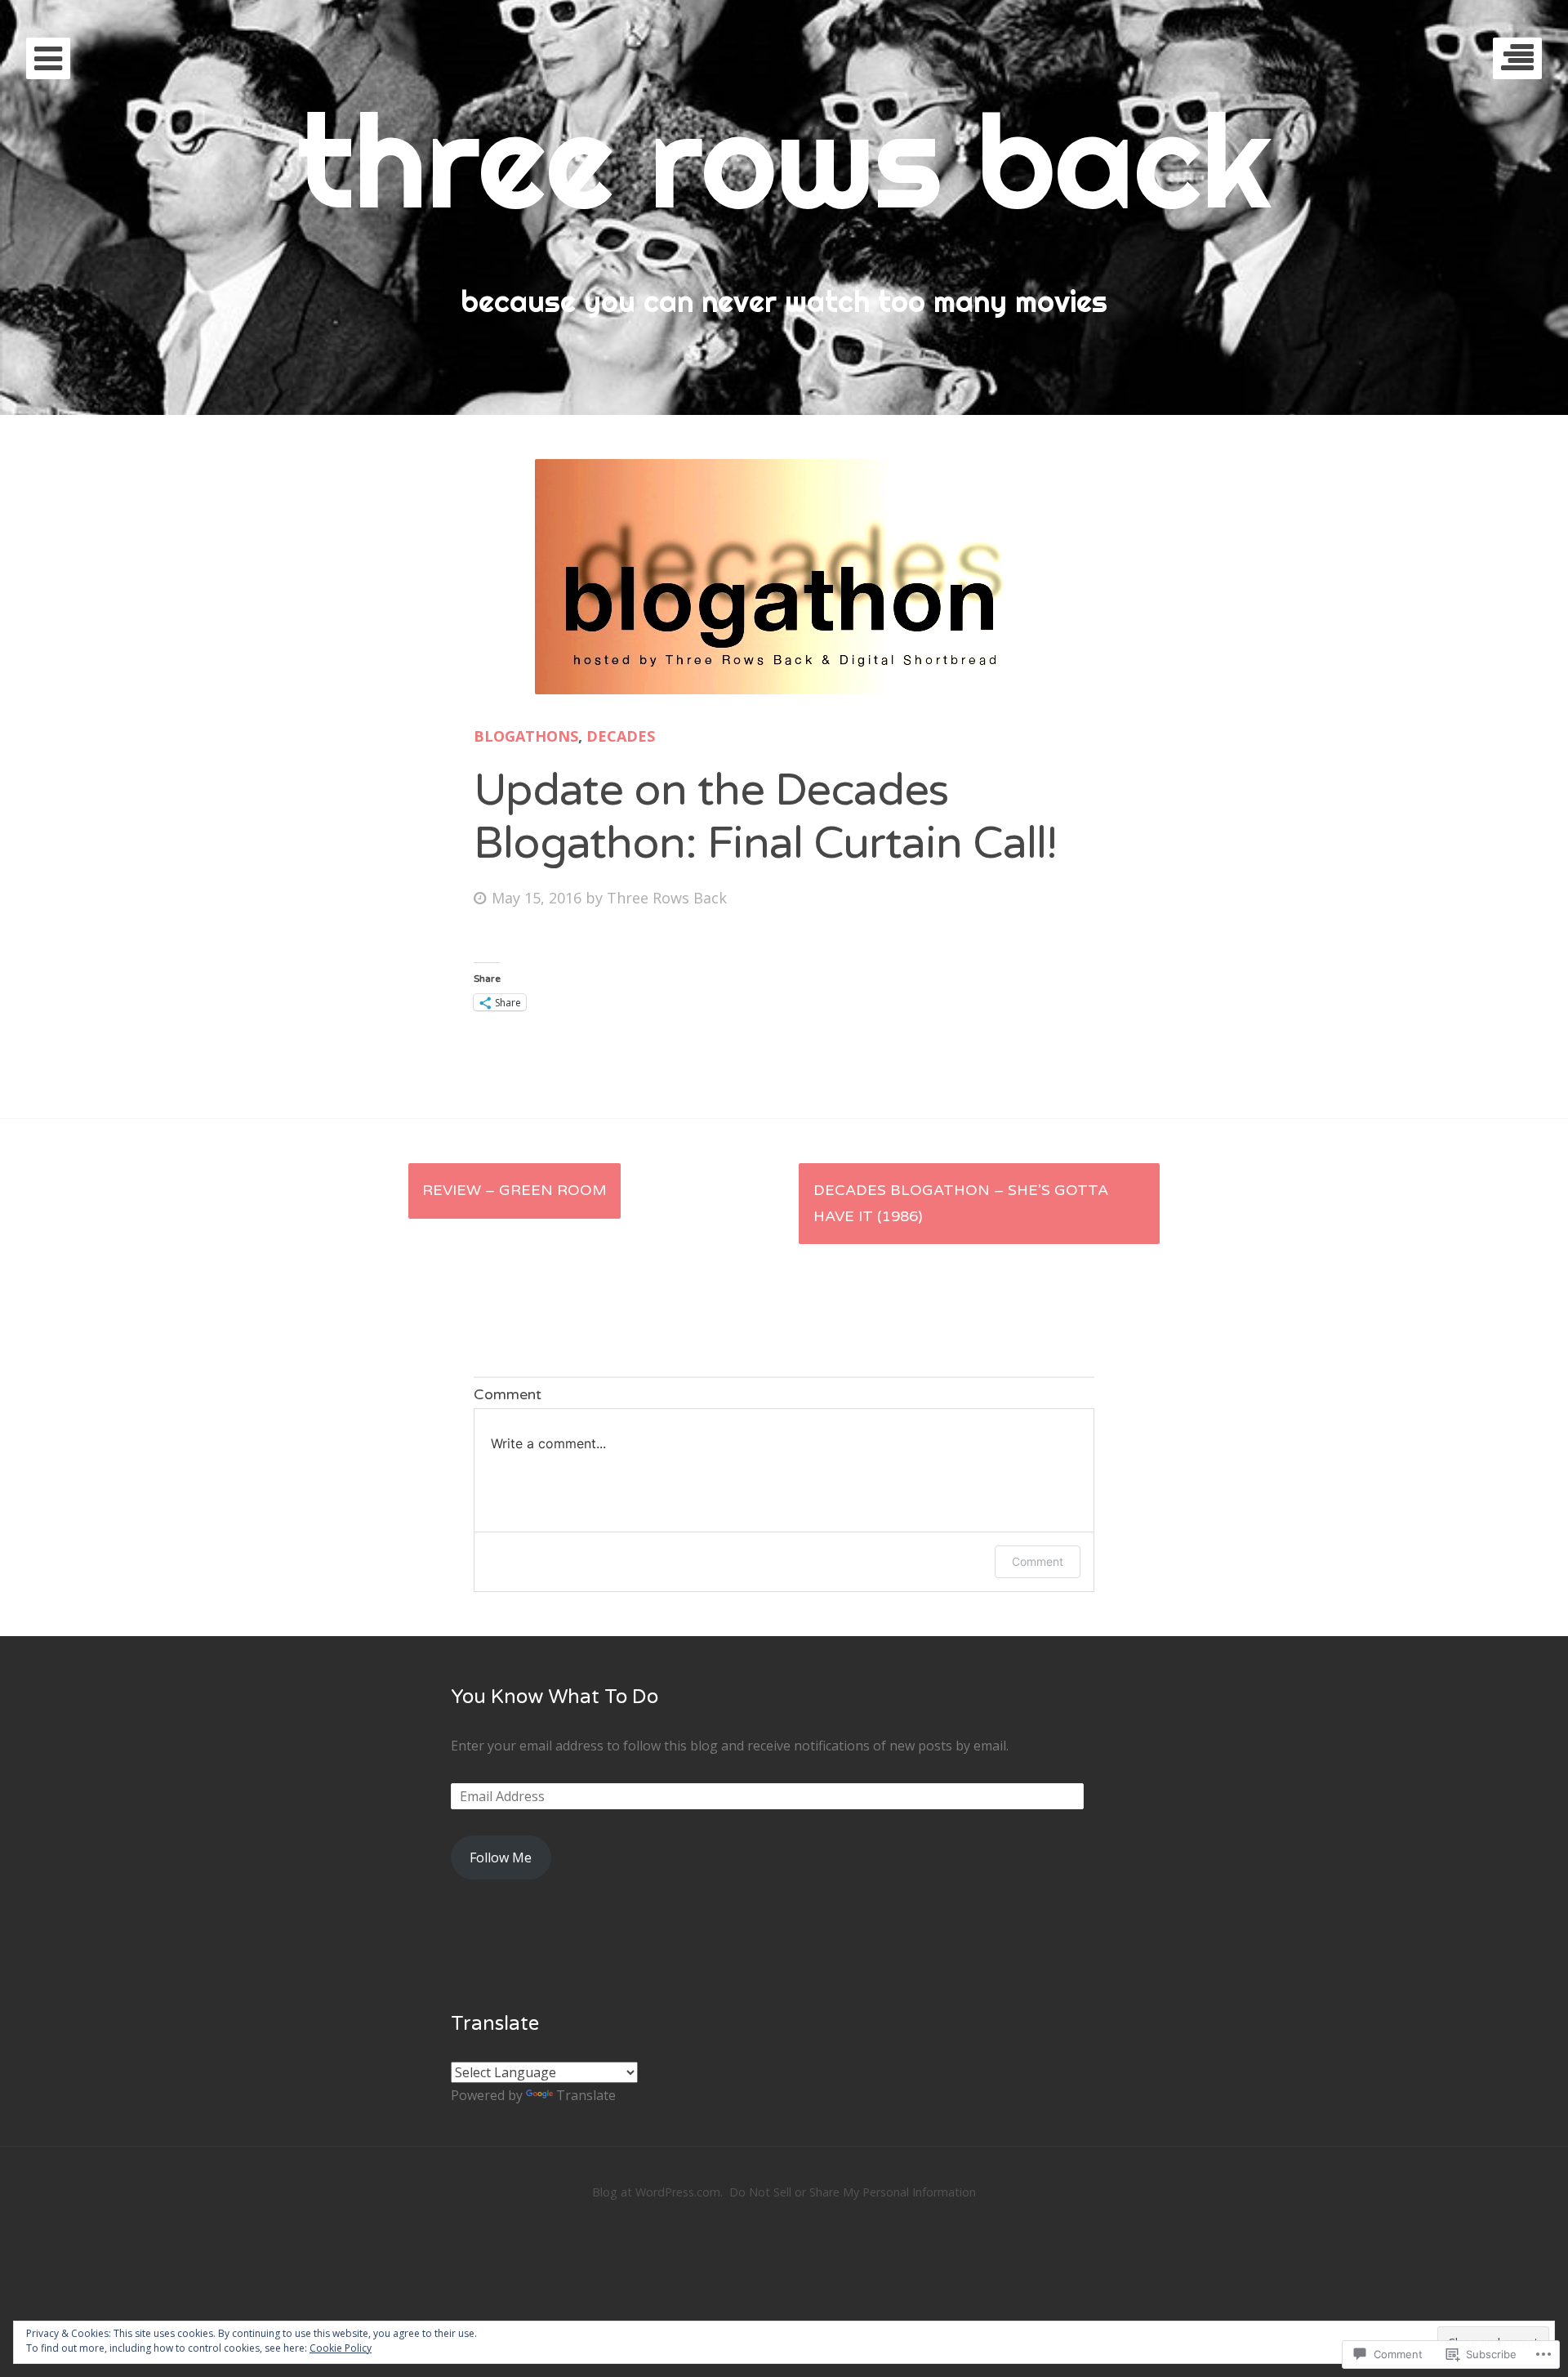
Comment (1038, 1561)
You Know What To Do (555, 1697)
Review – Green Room (514, 1190)
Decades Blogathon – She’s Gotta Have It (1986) (961, 1203)
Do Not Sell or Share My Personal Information (853, 2192)
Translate (586, 2095)
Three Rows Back (667, 898)
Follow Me (501, 1857)
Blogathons (526, 736)
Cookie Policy (341, 2348)
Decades (621, 736)
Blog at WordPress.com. (657, 2192)
